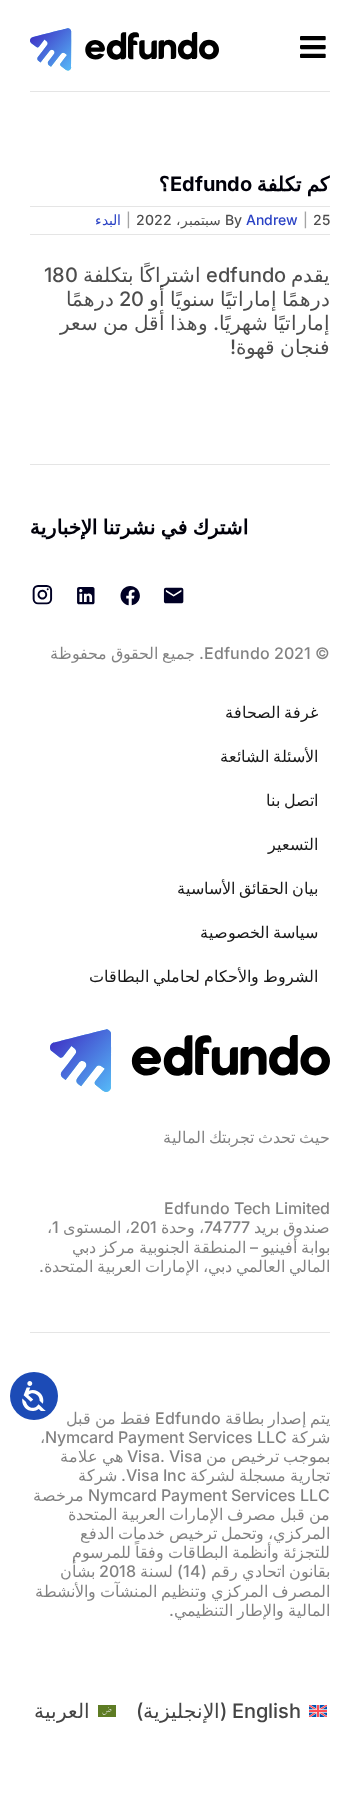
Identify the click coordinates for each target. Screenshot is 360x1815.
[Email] (174, 595)
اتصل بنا (292, 800)
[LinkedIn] (86, 595)
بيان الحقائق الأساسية (247, 888)
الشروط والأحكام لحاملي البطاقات (203, 976)
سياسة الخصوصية (259, 932)
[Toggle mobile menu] (315, 47)
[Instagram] (42, 595)
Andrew (272, 219)
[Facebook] (130, 595)
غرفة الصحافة (271, 712)
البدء (108, 219)
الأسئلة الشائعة (269, 756)
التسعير (293, 844)
